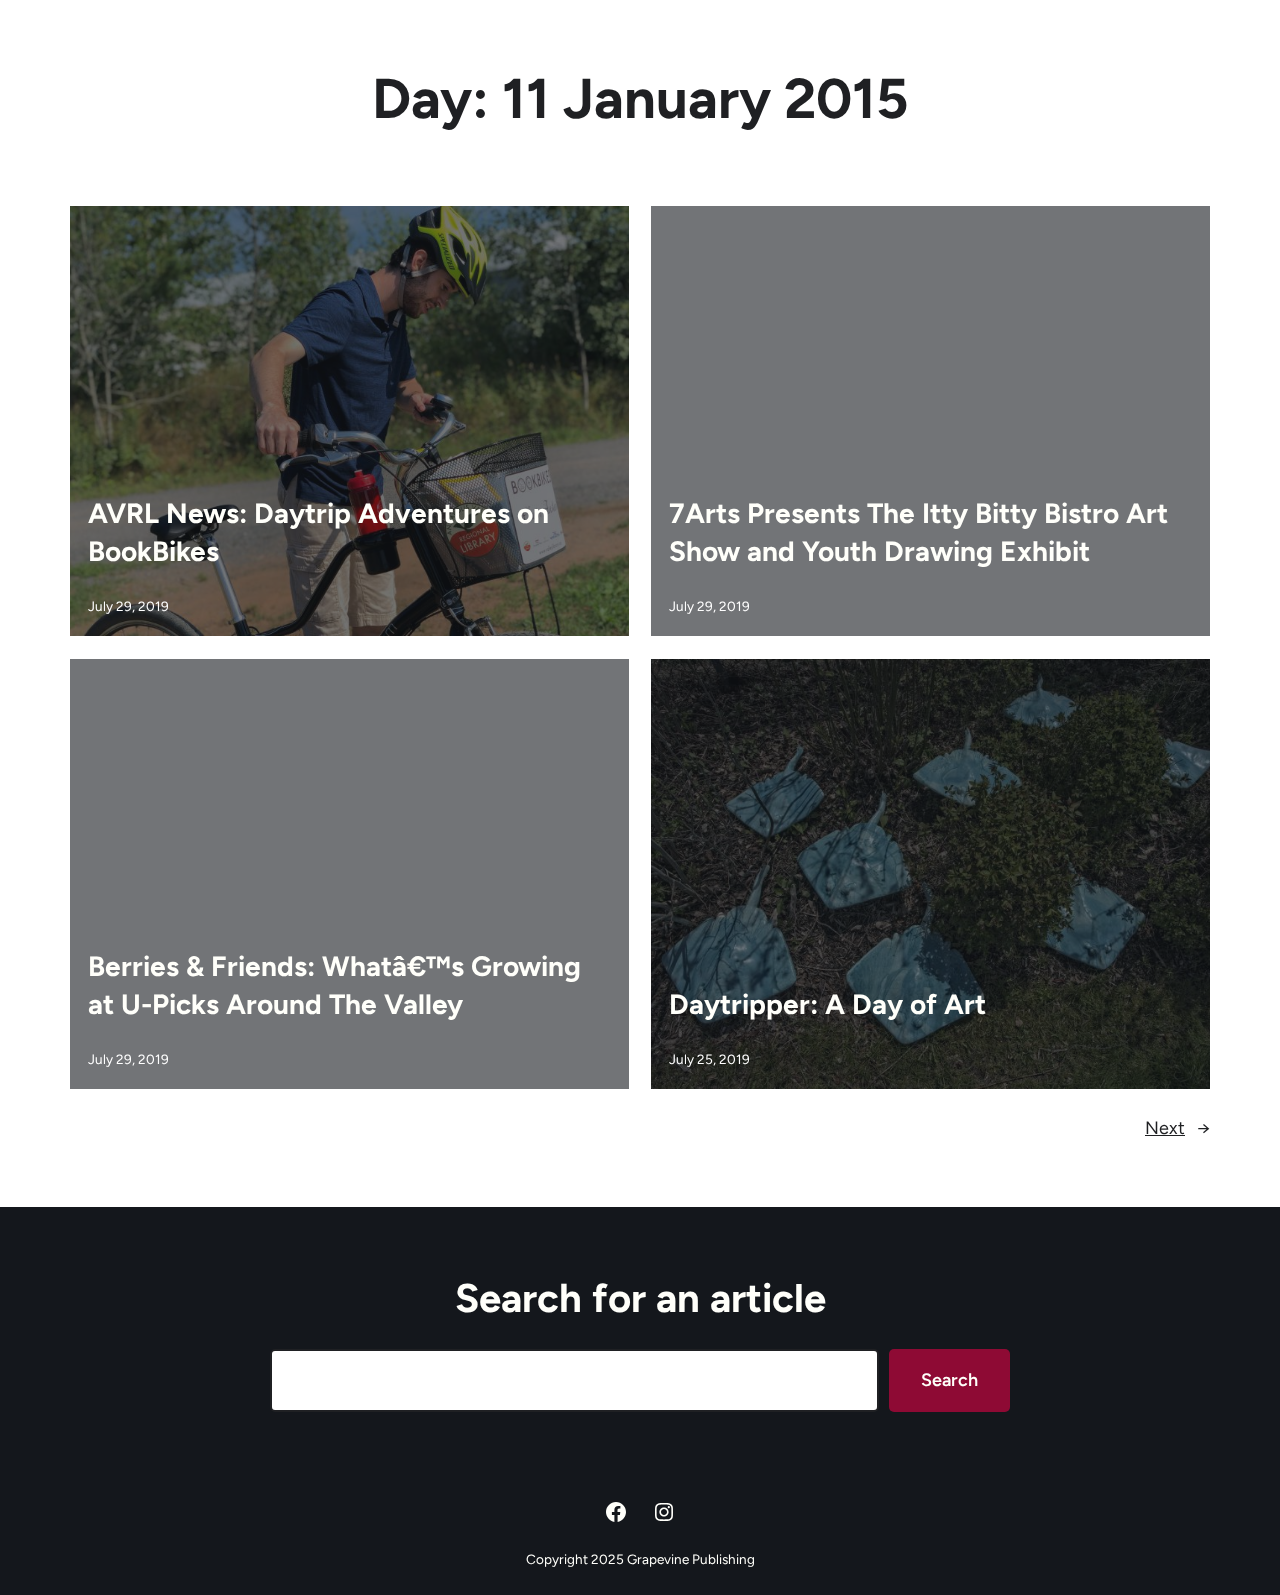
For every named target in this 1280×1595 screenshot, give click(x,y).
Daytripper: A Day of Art (827, 1004)
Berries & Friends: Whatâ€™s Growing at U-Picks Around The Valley (334, 985)
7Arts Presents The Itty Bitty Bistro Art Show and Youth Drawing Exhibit (918, 532)
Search (949, 1380)
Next (1177, 1128)
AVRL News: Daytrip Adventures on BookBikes (318, 532)
